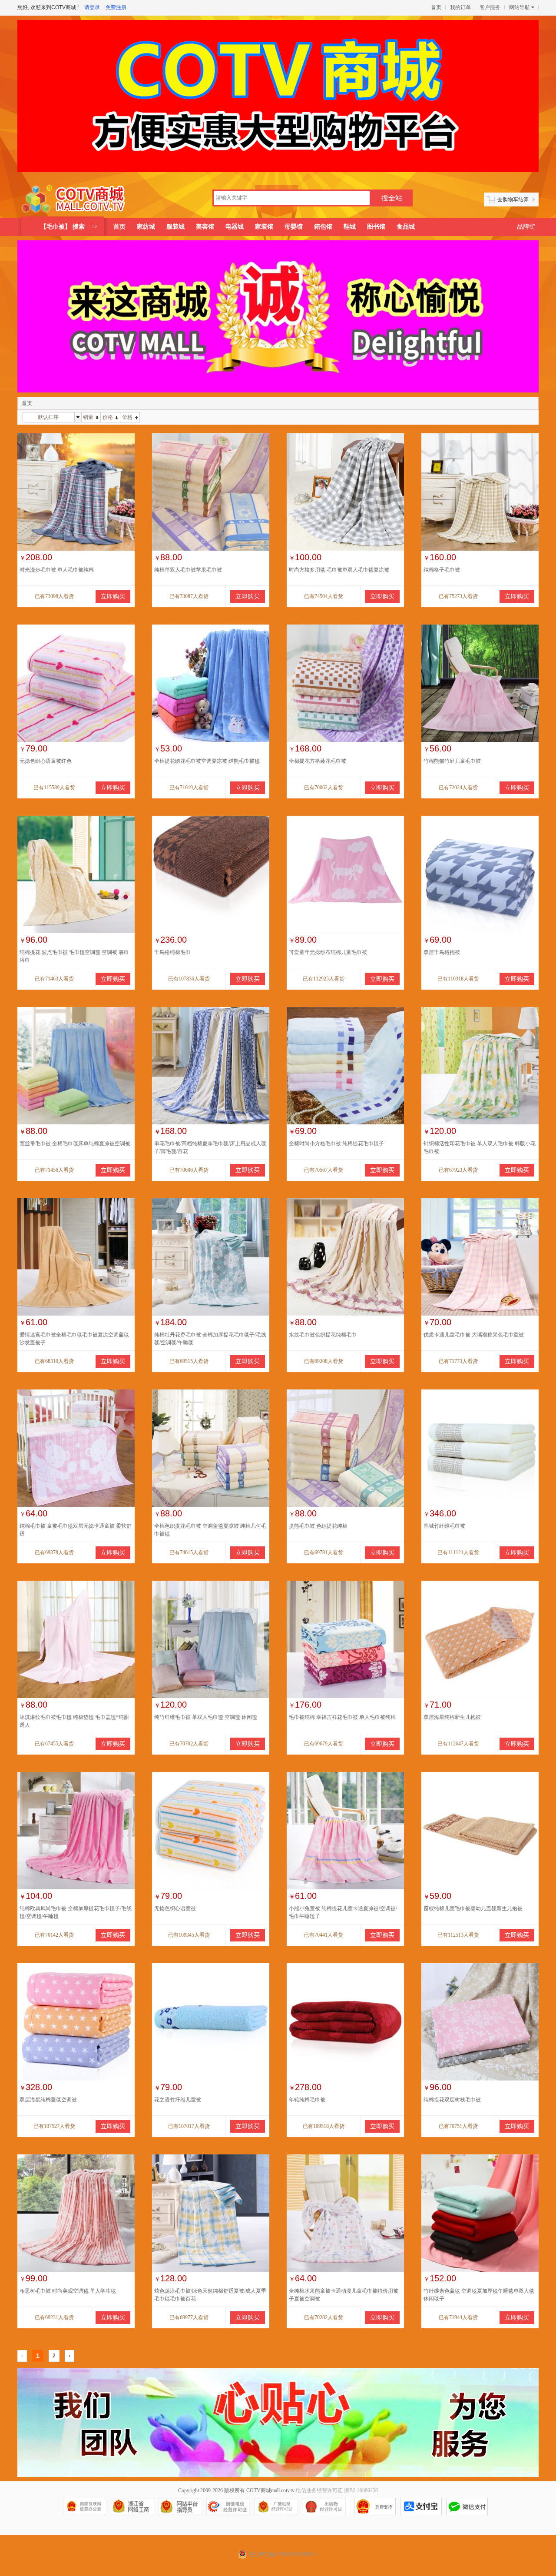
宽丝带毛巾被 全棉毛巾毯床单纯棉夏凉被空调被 (75, 1143)
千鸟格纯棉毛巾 (172, 952)
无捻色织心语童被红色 (46, 761)
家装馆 (264, 227)
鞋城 (350, 227)
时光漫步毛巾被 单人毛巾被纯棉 (57, 570)
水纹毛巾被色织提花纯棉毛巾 (323, 1335)
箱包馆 (323, 227)
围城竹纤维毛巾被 (444, 1526)
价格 (108, 417)
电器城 (235, 227)
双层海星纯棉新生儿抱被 (452, 1717)
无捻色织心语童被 (175, 1908)
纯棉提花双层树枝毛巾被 (452, 2100)
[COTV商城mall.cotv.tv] (77, 199)
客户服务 (490, 7)
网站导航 (520, 7)
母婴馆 (294, 227)
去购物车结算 (513, 199)
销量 (88, 417)
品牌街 (526, 227)
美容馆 (205, 227)
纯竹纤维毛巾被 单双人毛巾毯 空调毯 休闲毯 (206, 1717)
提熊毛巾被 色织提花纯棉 (318, 1526)
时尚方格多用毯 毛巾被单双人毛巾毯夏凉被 (339, 570)
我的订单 (460, 7)
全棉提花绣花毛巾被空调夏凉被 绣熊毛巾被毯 (207, 761)
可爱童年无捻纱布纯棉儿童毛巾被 (328, 952)
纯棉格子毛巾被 (442, 570)
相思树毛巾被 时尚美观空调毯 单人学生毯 (68, 2291)
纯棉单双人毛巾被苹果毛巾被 (188, 570)
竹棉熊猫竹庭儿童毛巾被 (452, 761)
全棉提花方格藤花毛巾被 (318, 761)
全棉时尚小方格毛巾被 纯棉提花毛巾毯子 (336, 1143)
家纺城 (146, 227)
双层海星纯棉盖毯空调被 (48, 2100)
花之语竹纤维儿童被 (178, 2100)
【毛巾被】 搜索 (63, 227)
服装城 (175, 227)
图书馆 (376, 227)
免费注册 (116, 7)
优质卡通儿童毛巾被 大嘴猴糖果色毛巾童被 (474, 1335)
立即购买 (113, 597)
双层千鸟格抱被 (442, 952)
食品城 (406, 227)
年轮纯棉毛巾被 (307, 2100)
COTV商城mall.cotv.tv (270, 2490)
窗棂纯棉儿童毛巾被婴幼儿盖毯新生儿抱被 (473, 1908)
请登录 (92, 7)
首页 (436, 7)
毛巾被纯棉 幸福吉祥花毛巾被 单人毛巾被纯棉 (342, 1717)
